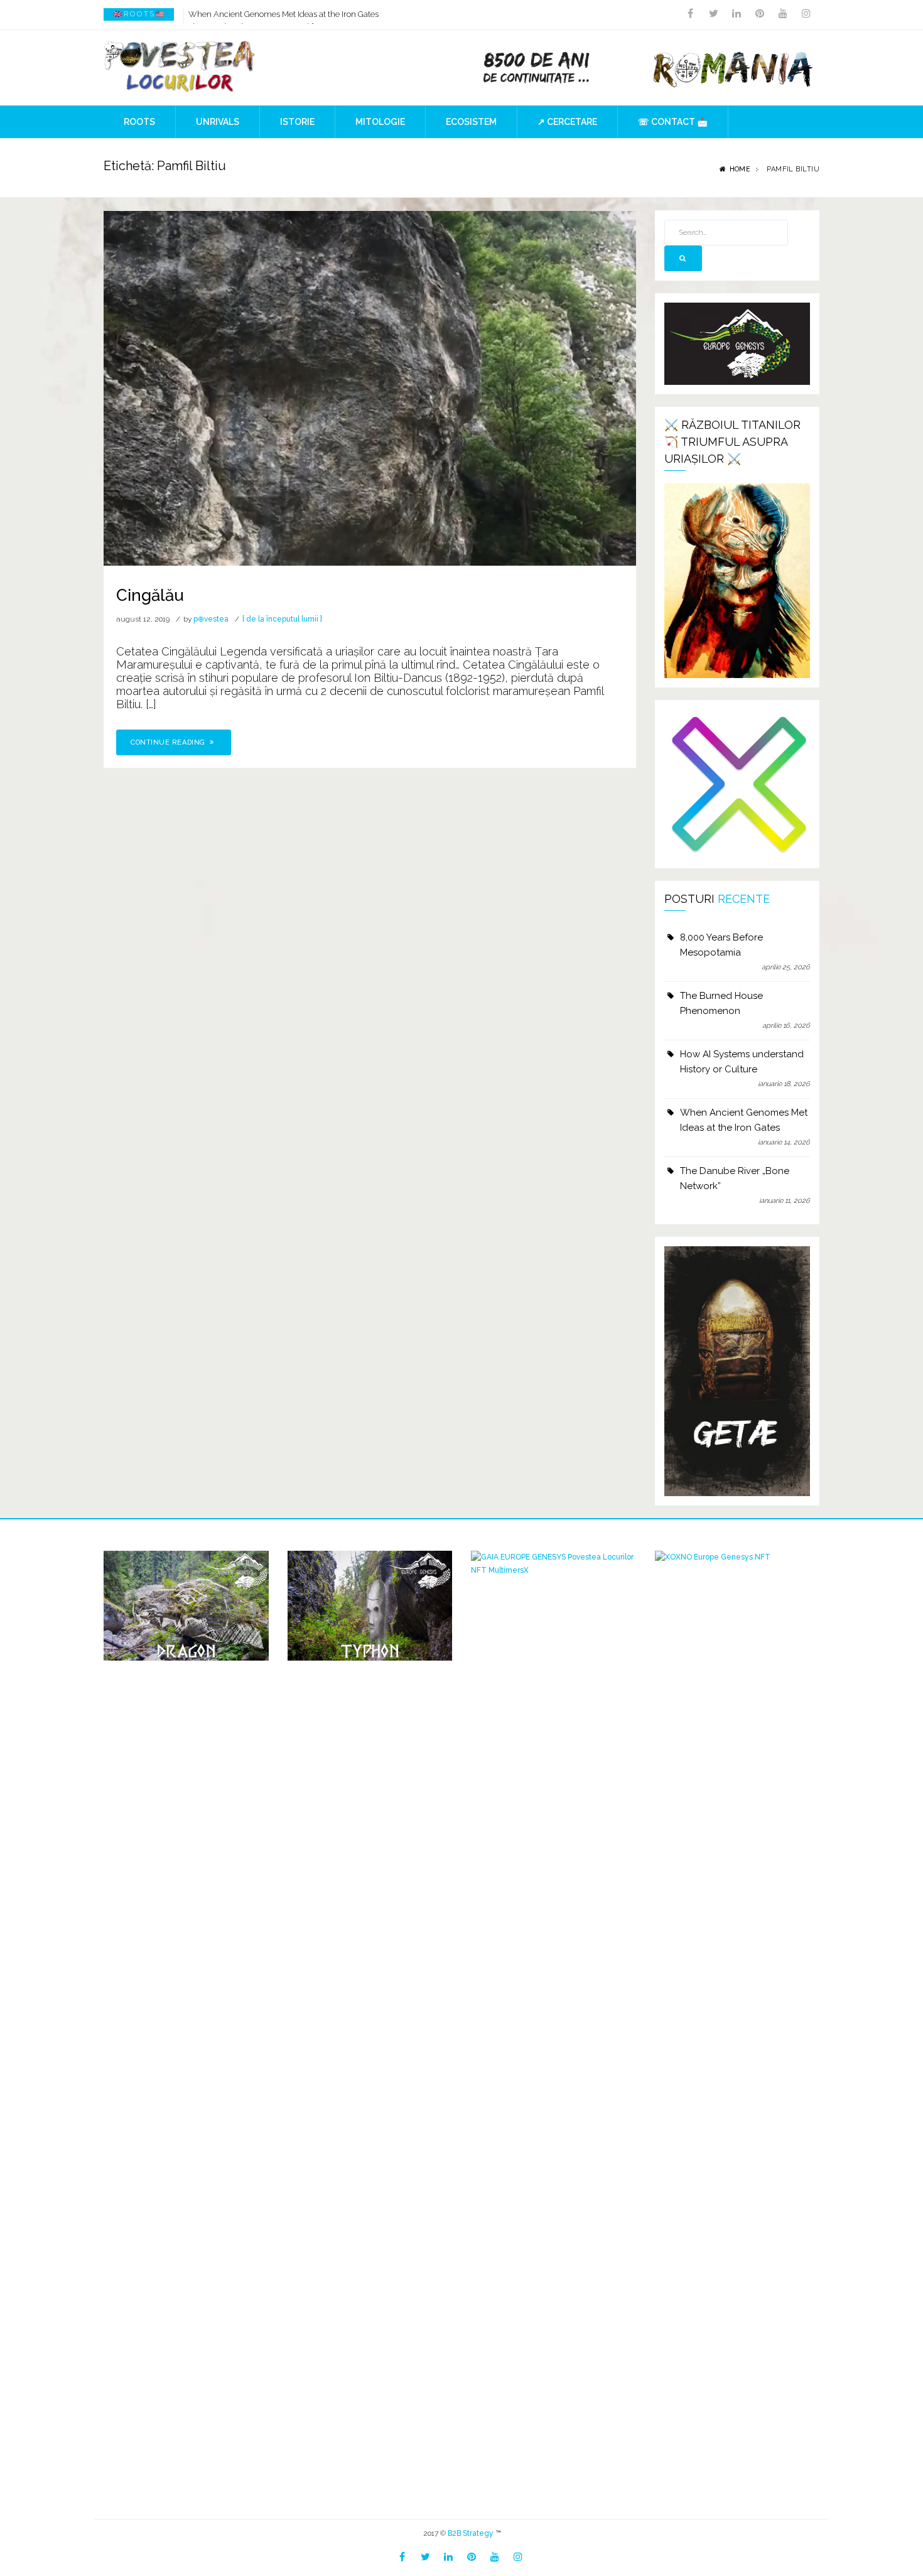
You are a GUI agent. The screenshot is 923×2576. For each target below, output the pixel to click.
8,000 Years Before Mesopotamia (721, 945)
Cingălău (150, 595)
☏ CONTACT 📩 (673, 122)
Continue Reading (169, 742)
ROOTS (139, 122)
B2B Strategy (471, 2533)
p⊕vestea (211, 619)
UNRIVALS (218, 122)
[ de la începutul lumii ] (282, 619)
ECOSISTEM (471, 122)
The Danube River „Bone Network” (735, 1178)
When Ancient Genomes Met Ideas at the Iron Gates (283, 14)
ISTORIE (297, 122)
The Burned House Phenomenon (721, 1003)
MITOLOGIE (380, 122)
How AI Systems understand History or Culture (742, 1062)
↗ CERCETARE (567, 122)
